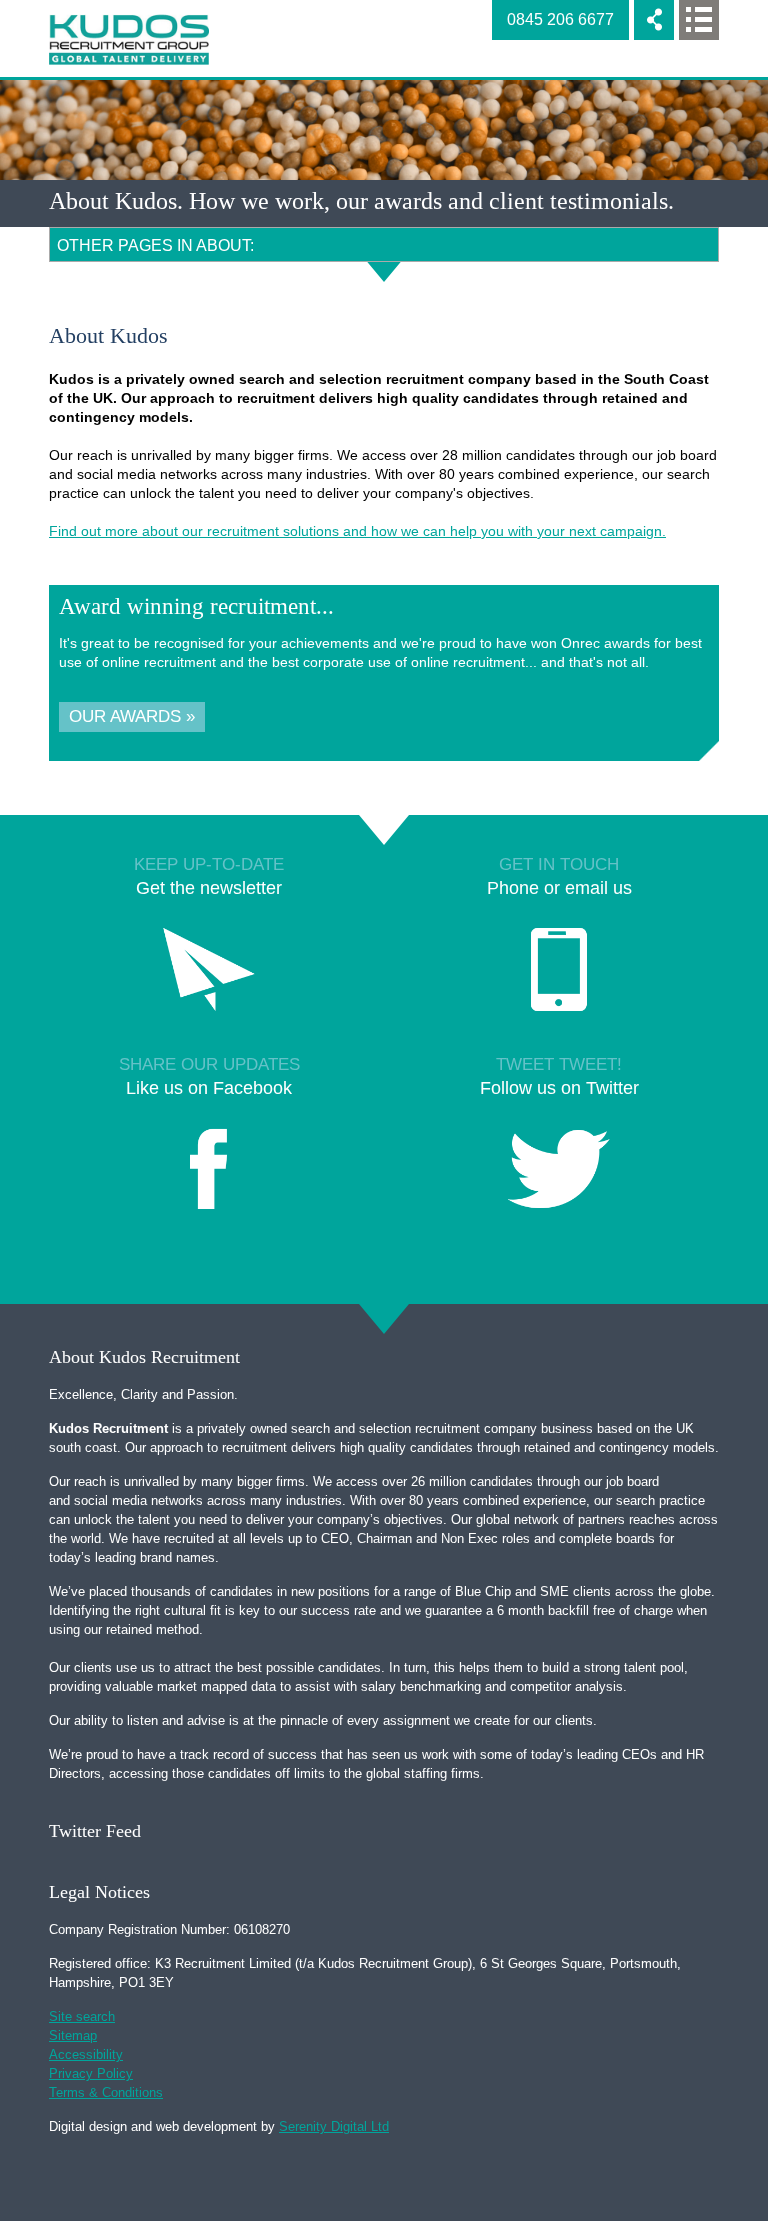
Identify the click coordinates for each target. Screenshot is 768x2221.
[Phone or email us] (559, 975)
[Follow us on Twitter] (559, 1175)
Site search (82, 2016)
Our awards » (132, 716)
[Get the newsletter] (209, 975)
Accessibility (86, 2054)
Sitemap (73, 2035)
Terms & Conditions (106, 2092)
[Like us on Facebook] (209, 1175)
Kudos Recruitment (129, 40)
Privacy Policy (91, 2073)
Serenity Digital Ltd (334, 2126)
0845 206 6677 (560, 19)
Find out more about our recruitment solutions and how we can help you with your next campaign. (357, 531)
